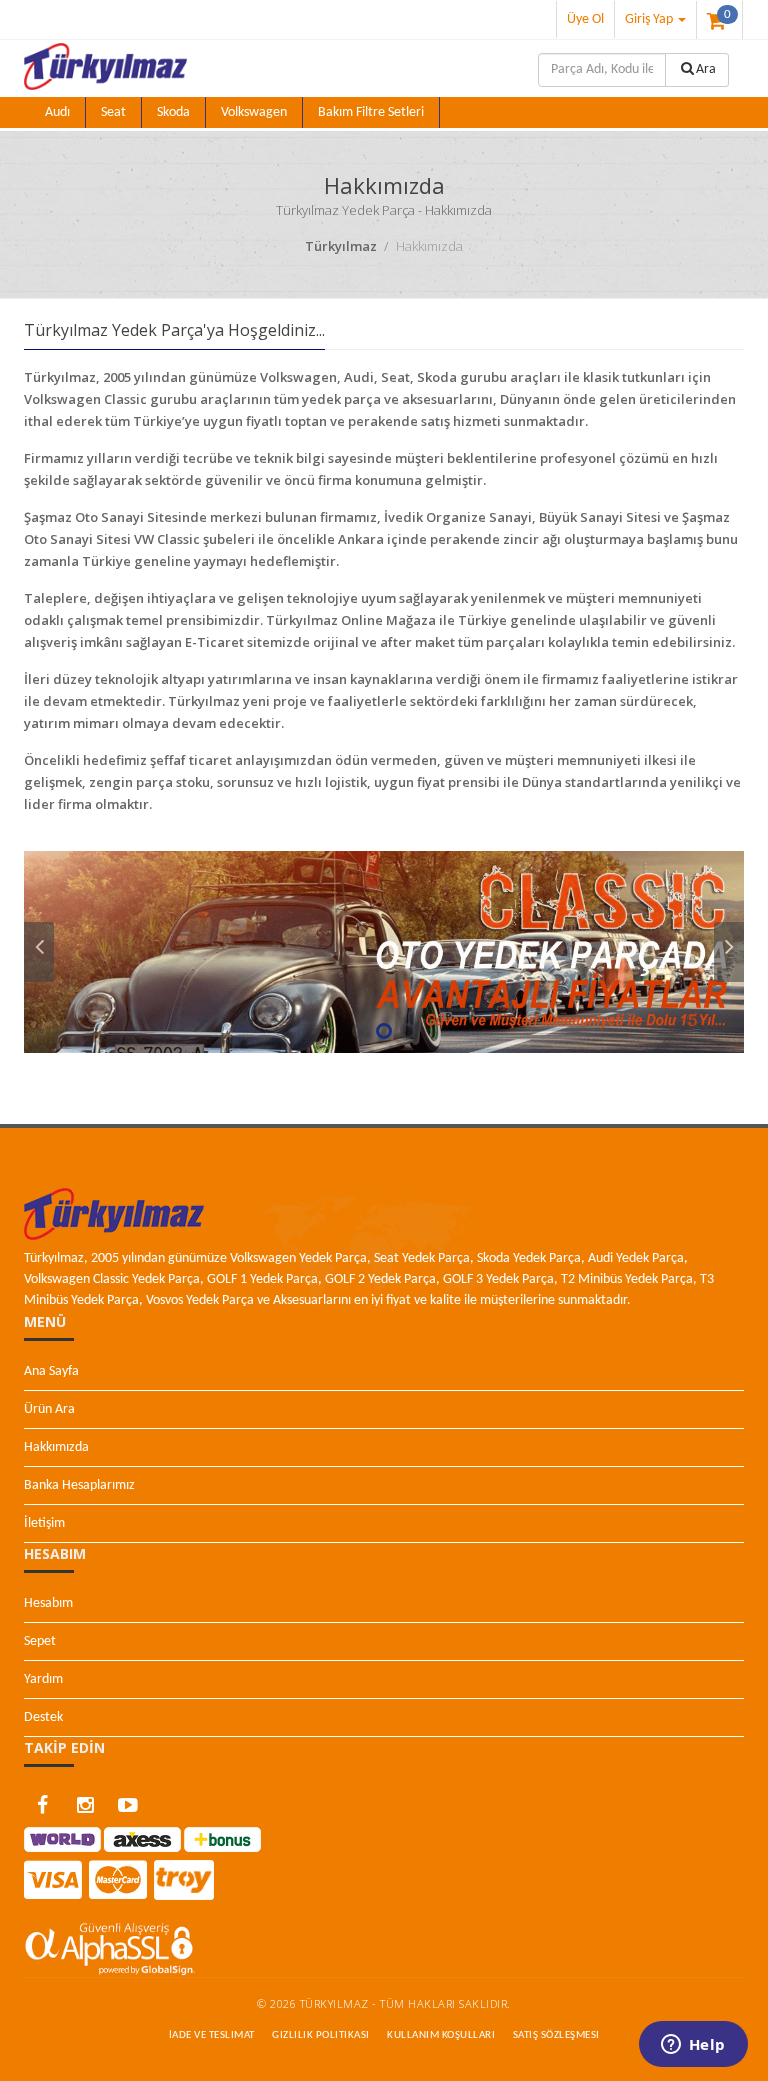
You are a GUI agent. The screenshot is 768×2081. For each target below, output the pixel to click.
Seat (113, 112)
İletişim (44, 1523)
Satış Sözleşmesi (556, 2035)
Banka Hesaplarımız (79, 1485)
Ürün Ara (49, 1409)
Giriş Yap (650, 19)
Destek (43, 1717)
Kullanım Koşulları (441, 2035)
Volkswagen (254, 112)
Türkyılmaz (342, 246)
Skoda (173, 112)
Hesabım (48, 1603)
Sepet (40, 1641)
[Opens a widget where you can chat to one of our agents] (693, 2046)
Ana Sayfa (51, 1371)
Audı (57, 112)
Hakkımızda (56, 1447)
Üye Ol (585, 19)
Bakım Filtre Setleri (371, 112)
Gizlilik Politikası (321, 2035)
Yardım (43, 1679)
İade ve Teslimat (212, 2035)
